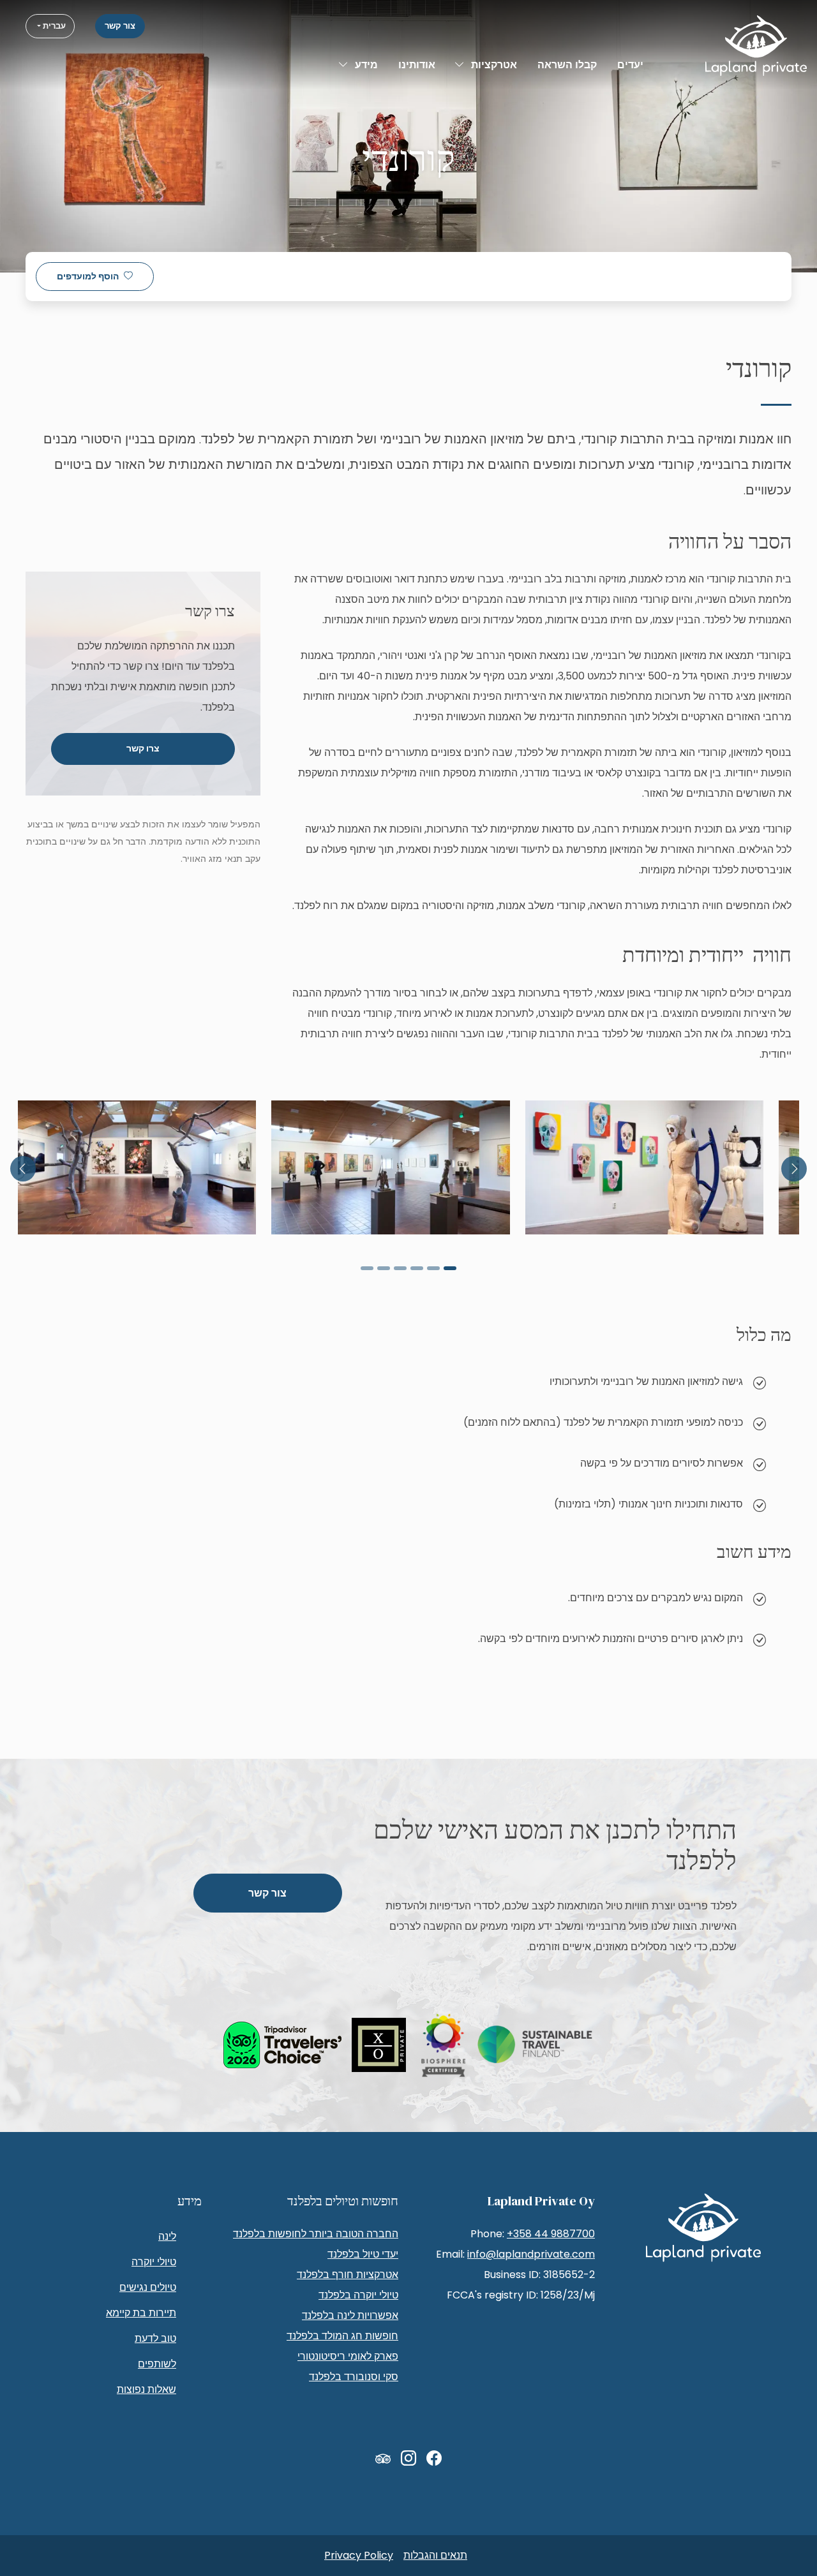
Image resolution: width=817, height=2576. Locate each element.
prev (794, 1169)
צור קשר (120, 26)
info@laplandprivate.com (531, 2254)
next (23, 1169)
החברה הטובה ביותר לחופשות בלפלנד (316, 2234)
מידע (366, 65)
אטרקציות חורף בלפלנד (348, 2275)
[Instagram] (408, 2459)
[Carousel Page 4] (400, 1268)
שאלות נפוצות (146, 2389)
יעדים (630, 65)
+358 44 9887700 (551, 2234)
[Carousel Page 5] (384, 1268)
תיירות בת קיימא (141, 2313)
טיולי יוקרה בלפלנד (358, 2295)
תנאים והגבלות (435, 2555)
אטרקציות (494, 65)
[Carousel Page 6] (367, 1268)
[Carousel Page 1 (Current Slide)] (450, 1268)
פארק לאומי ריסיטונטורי (348, 2356)
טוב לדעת (155, 2338)
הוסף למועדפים (88, 277)
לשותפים (157, 2364)
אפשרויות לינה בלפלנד (350, 2315)
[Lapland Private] (756, 46)
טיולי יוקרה (154, 2262)
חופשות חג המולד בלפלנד (342, 2336)
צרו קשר (143, 749)
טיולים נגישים (148, 2287)
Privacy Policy (359, 2555)
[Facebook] (434, 2459)
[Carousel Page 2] (433, 1268)
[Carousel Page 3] (417, 1268)
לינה (167, 2236)
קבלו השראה (567, 65)
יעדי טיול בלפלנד (363, 2254)
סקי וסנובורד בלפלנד (354, 2377)
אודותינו (417, 65)
